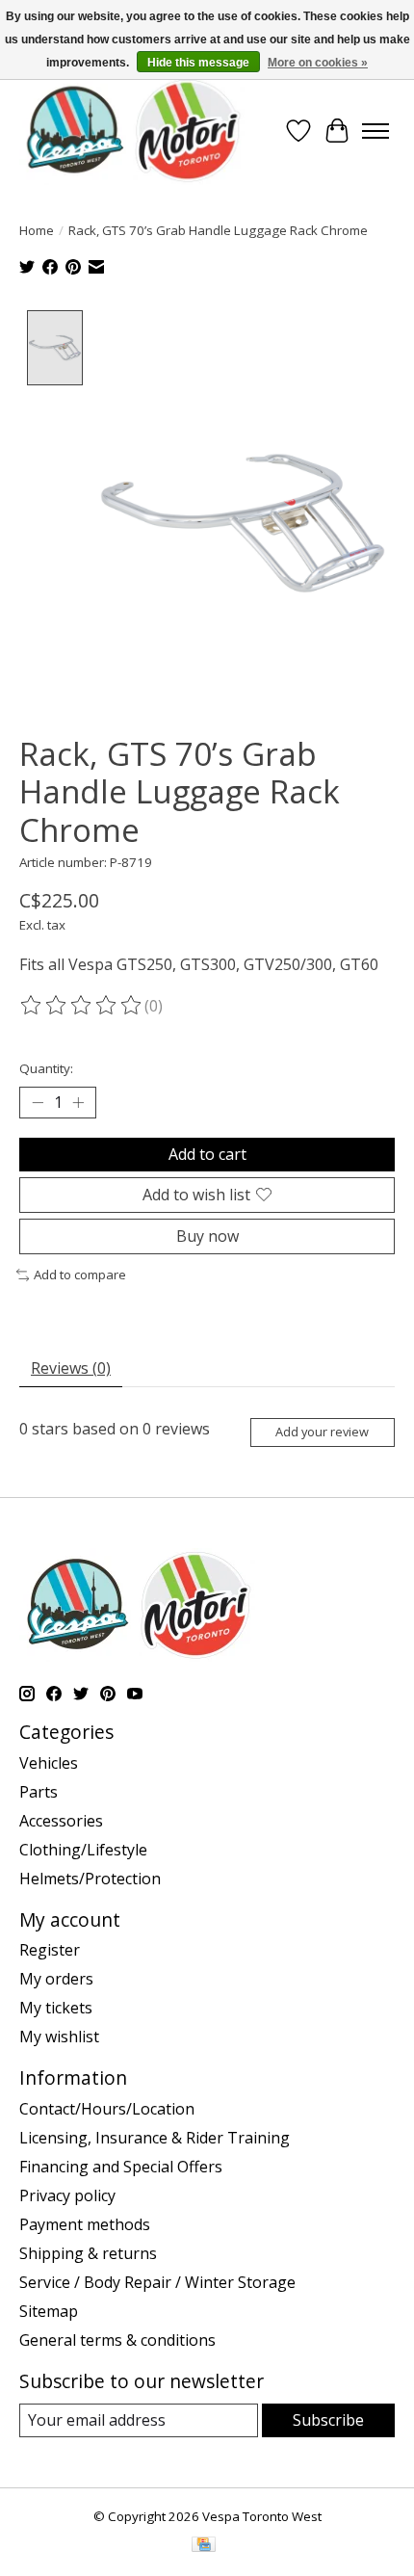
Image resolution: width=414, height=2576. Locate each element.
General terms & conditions (117, 2340)
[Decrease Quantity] (38, 1102)
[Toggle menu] (375, 131)
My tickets (56, 2008)
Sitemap (49, 2311)
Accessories (61, 1821)
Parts (39, 1792)
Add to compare (80, 1275)
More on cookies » (318, 63)
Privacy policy (67, 2195)
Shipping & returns (88, 2253)
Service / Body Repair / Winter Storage (157, 2282)
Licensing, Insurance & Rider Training (155, 2138)
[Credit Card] (204, 2546)
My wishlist (59, 2037)
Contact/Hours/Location (107, 2109)
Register (50, 1950)
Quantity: (46, 1068)
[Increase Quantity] (78, 1102)
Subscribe (328, 2420)
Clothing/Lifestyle (83, 1850)
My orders (56, 1979)
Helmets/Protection (90, 1879)
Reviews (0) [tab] (71, 1368)
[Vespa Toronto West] (132, 131)
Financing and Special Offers (121, 2167)
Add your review (322, 1432)
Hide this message (198, 63)
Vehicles (49, 1763)
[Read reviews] (82, 1006)
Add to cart (207, 1154)
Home (37, 230)
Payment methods (85, 2224)
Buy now (207, 1236)
